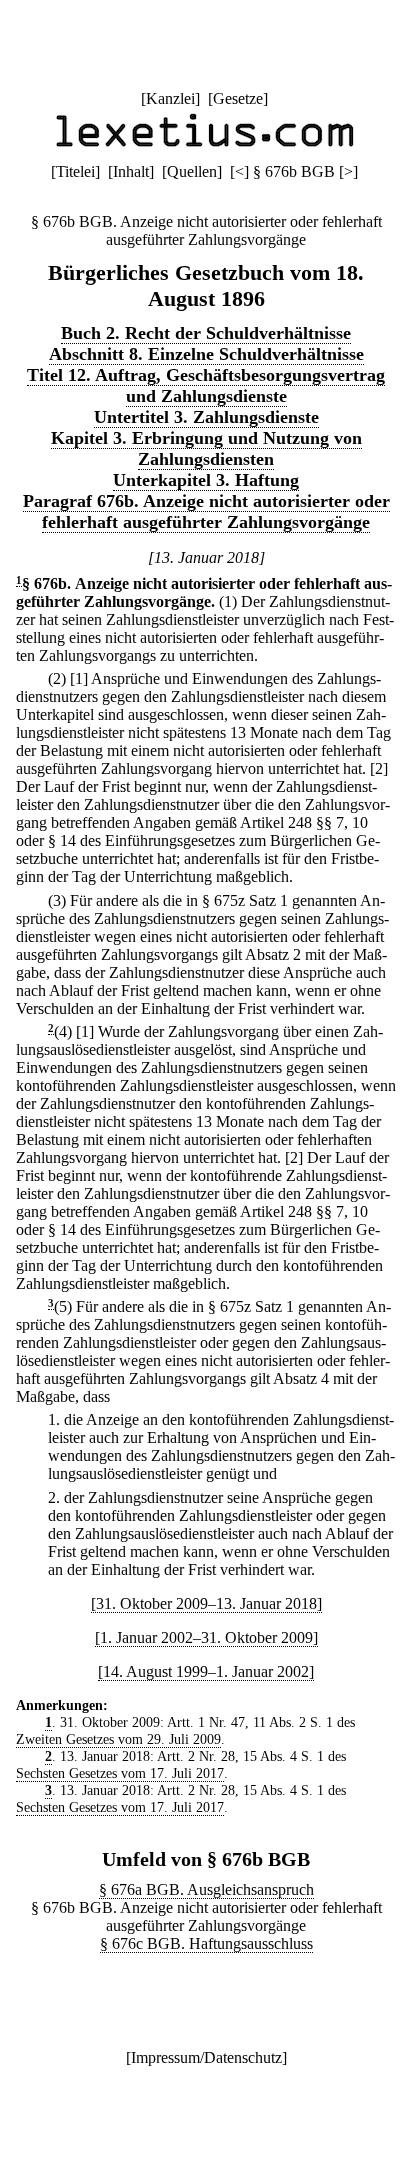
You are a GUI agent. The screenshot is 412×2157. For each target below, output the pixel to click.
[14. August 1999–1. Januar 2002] (206, 1671)
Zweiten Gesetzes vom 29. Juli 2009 (118, 1739)
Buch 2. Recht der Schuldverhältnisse (206, 333)
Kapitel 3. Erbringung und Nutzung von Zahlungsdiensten (206, 448)
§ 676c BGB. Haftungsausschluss (206, 1943)
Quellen (192, 171)
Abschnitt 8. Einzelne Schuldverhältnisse (206, 354)
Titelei (75, 171)
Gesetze (238, 98)
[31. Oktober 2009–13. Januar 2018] (206, 1603)
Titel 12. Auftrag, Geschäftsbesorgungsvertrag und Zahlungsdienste (206, 385)
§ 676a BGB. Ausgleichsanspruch (206, 1889)
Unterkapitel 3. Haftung (206, 480)
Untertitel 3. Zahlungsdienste (206, 417)
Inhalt (131, 171)
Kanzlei (170, 98)
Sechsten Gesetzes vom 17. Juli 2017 (120, 1773)
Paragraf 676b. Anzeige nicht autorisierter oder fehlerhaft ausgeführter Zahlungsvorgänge (206, 511)
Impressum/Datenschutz (206, 2057)
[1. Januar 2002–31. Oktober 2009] (206, 1637)
